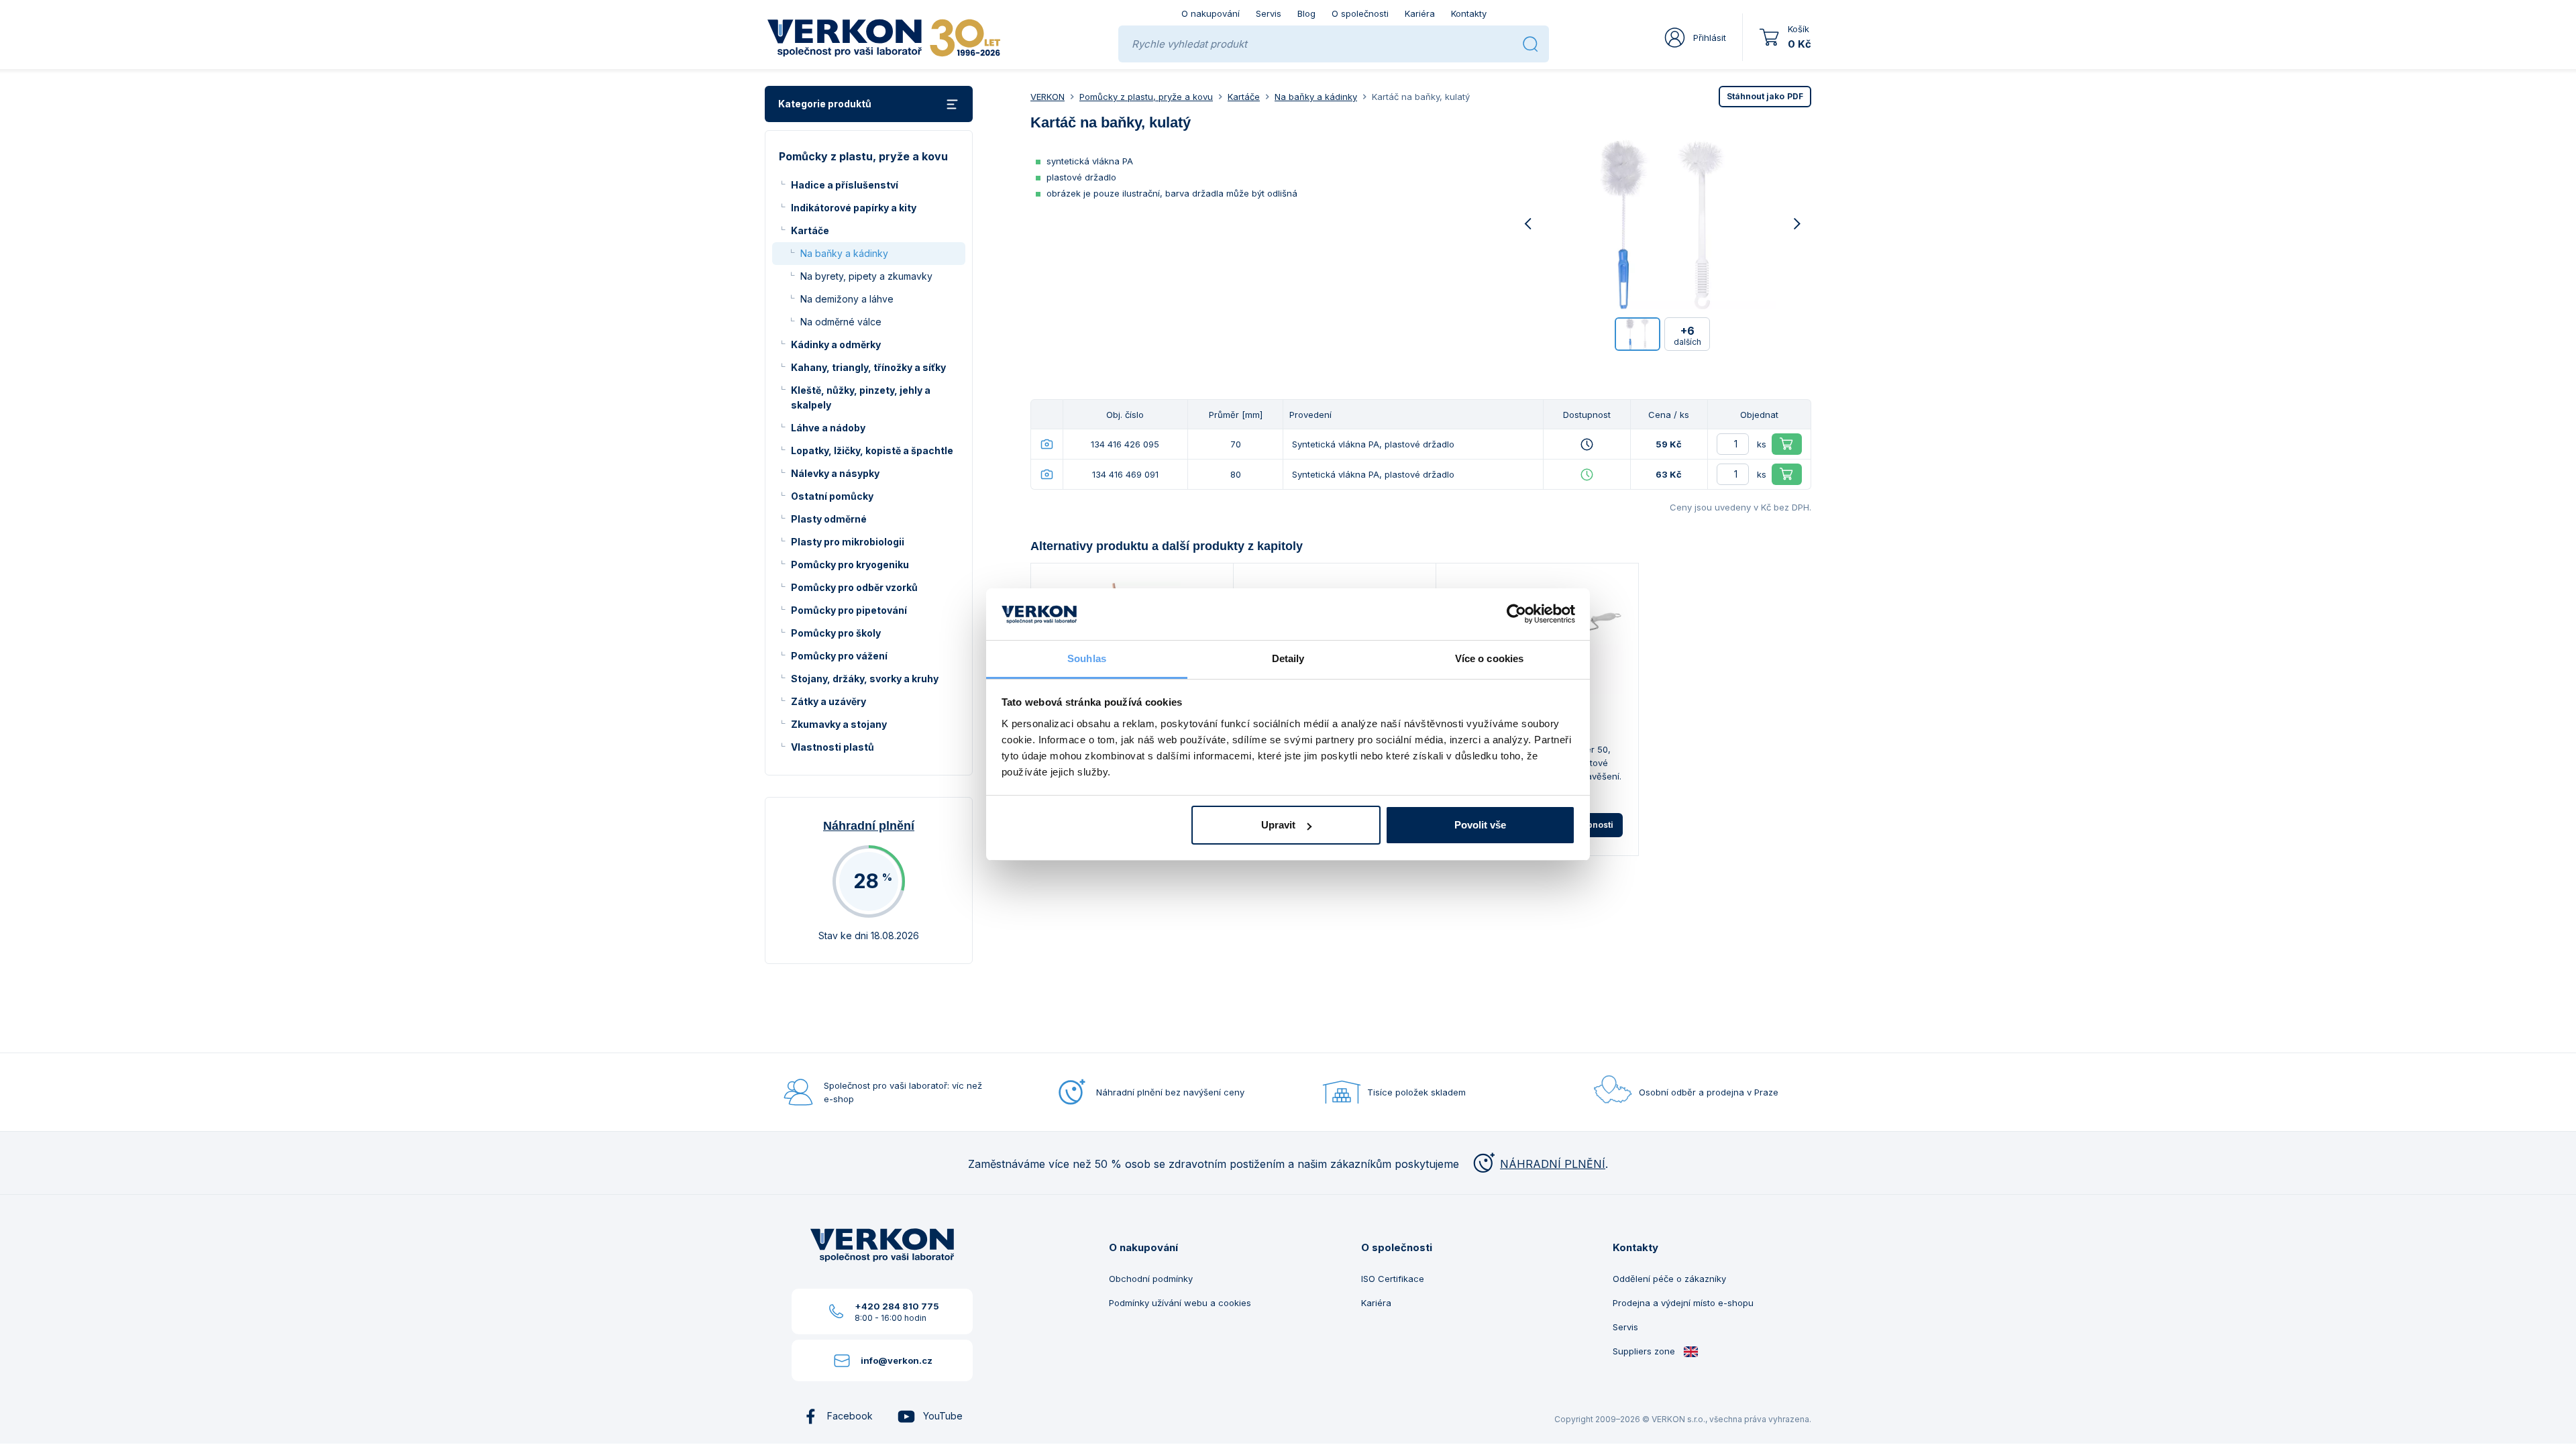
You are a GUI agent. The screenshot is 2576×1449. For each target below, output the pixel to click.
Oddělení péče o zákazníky (1669, 1279)
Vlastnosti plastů (833, 747)
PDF (1765, 96)
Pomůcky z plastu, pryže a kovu (1146, 97)
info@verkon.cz (897, 1360)
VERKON (1048, 97)
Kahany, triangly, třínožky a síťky (868, 367)
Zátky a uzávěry (828, 701)
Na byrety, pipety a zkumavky (866, 276)
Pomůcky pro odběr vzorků (854, 587)
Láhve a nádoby (828, 428)
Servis (1269, 13)
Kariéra (1420, 13)
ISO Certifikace (1393, 1279)
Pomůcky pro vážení (839, 656)
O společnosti (1360, 13)
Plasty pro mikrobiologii (848, 542)
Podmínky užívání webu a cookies (1180, 1303)
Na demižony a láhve (847, 299)
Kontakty (1469, 13)
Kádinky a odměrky (836, 344)
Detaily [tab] (1288, 658)
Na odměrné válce (841, 322)
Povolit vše (1480, 825)
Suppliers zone (1645, 1351)
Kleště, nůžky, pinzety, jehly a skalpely (861, 397)
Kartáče (810, 230)
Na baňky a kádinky (844, 253)
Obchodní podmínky (1151, 1279)
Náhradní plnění (869, 826)
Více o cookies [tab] (1489, 658)
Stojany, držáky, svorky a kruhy (865, 679)
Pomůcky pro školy (836, 633)
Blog (1306, 13)
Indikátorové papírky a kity (854, 208)
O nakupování (1211, 13)
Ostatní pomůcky (832, 496)
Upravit (1278, 825)
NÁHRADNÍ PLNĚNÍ (1553, 1164)
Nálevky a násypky (835, 473)
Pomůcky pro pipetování (849, 610)
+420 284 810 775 (897, 1306)
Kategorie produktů (825, 104)
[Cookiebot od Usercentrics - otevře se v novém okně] (1516, 614)
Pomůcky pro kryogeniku (850, 565)
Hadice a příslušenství (845, 185)
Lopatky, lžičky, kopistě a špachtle (872, 450)
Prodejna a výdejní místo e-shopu (1683, 1303)
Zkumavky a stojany (839, 724)
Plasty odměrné (829, 519)
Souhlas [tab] (1087, 658)
